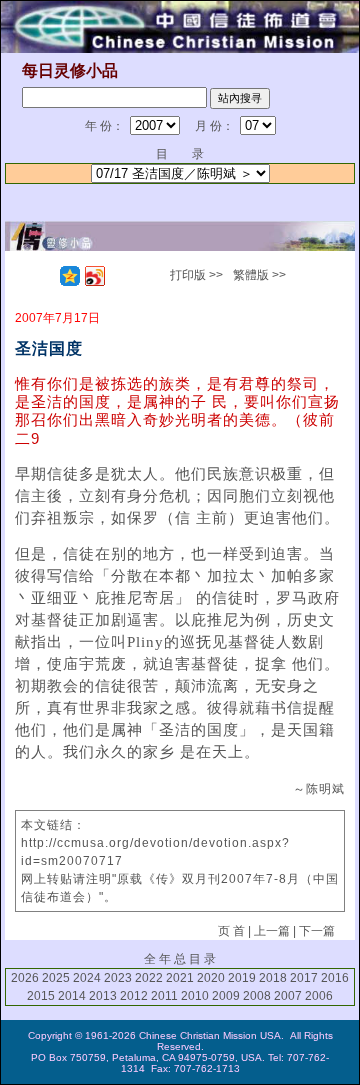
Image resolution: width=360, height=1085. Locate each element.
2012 (134, 996)
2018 (273, 978)
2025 (56, 978)
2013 (103, 996)
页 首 (231, 931)
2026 (25, 978)
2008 (257, 996)
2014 (72, 996)
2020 (211, 978)
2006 (319, 996)
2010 (195, 996)
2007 (288, 996)
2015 (41, 996)
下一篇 (317, 931)
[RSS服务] (45, 276)
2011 (164, 996)
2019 (242, 978)
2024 (87, 978)
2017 (304, 978)
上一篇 (272, 931)
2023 (118, 978)
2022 (149, 978)
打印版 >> (196, 275)
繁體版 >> (259, 275)
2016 (335, 978)
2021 (180, 978)
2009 (226, 996)
